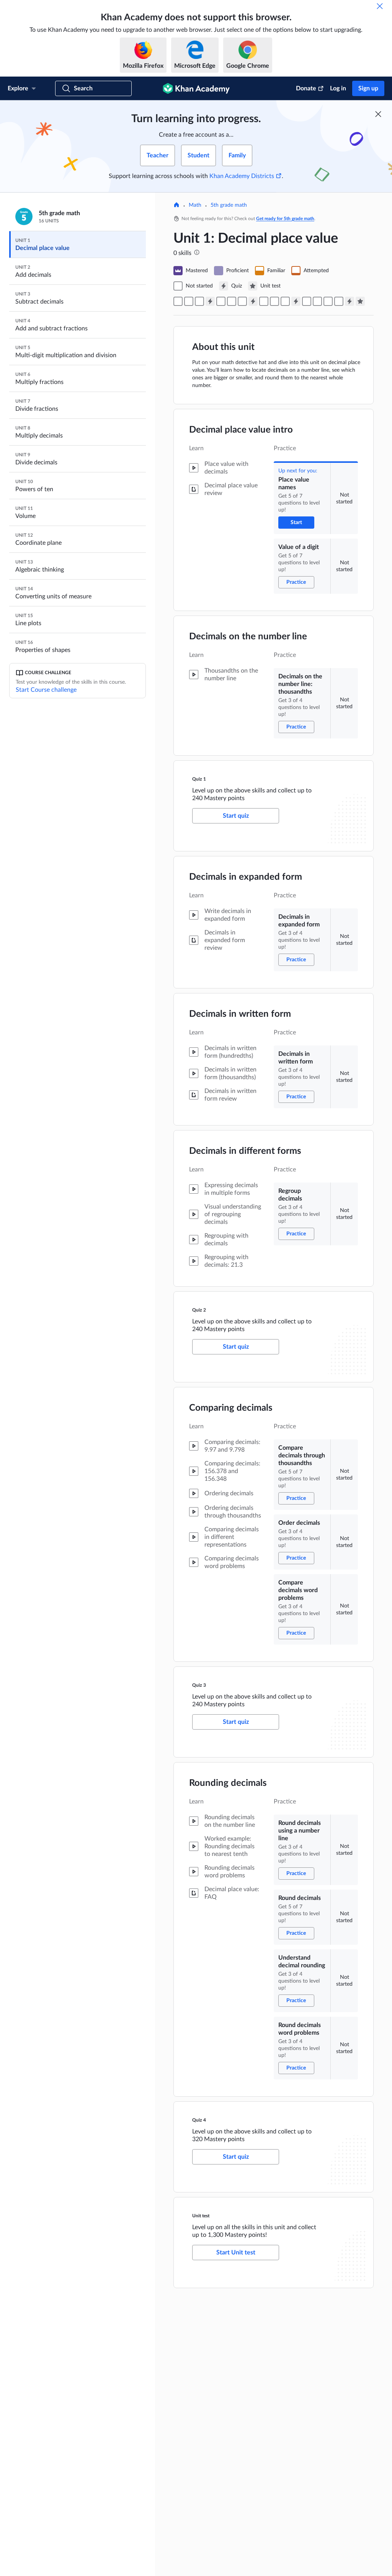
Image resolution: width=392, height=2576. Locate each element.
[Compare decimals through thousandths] (264, 301)
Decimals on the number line (248, 637)
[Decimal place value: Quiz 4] (350, 301)
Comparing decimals (231, 1408)
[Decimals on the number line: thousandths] (199, 301)
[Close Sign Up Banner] (378, 114)
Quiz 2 (199, 1310)
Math (195, 205)
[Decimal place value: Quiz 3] (296, 301)
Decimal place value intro (241, 430)
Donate (306, 88)
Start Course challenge (46, 690)
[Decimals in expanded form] (221, 301)
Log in (338, 88)
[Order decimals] (274, 301)
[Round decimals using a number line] (307, 301)
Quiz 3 (199, 1685)
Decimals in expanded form (246, 877)
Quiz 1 (199, 779)
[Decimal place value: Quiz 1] (210, 301)
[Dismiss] (380, 6)
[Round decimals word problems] (339, 301)
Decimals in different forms (245, 1151)
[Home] (176, 206)
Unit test (201, 2216)
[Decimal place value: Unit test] (360, 301)
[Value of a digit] (189, 301)
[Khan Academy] (196, 88)
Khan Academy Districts (242, 176)
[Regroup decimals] (242, 301)
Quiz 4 (199, 2120)
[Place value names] (178, 301)
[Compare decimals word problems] (285, 301)
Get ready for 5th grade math (285, 219)
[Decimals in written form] (232, 301)
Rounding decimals (228, 1783)
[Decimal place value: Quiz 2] (253, 301)
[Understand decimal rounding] (328, 301)
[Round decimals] (317, 301)
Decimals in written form (240, 1014)
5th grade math (229, 205)
